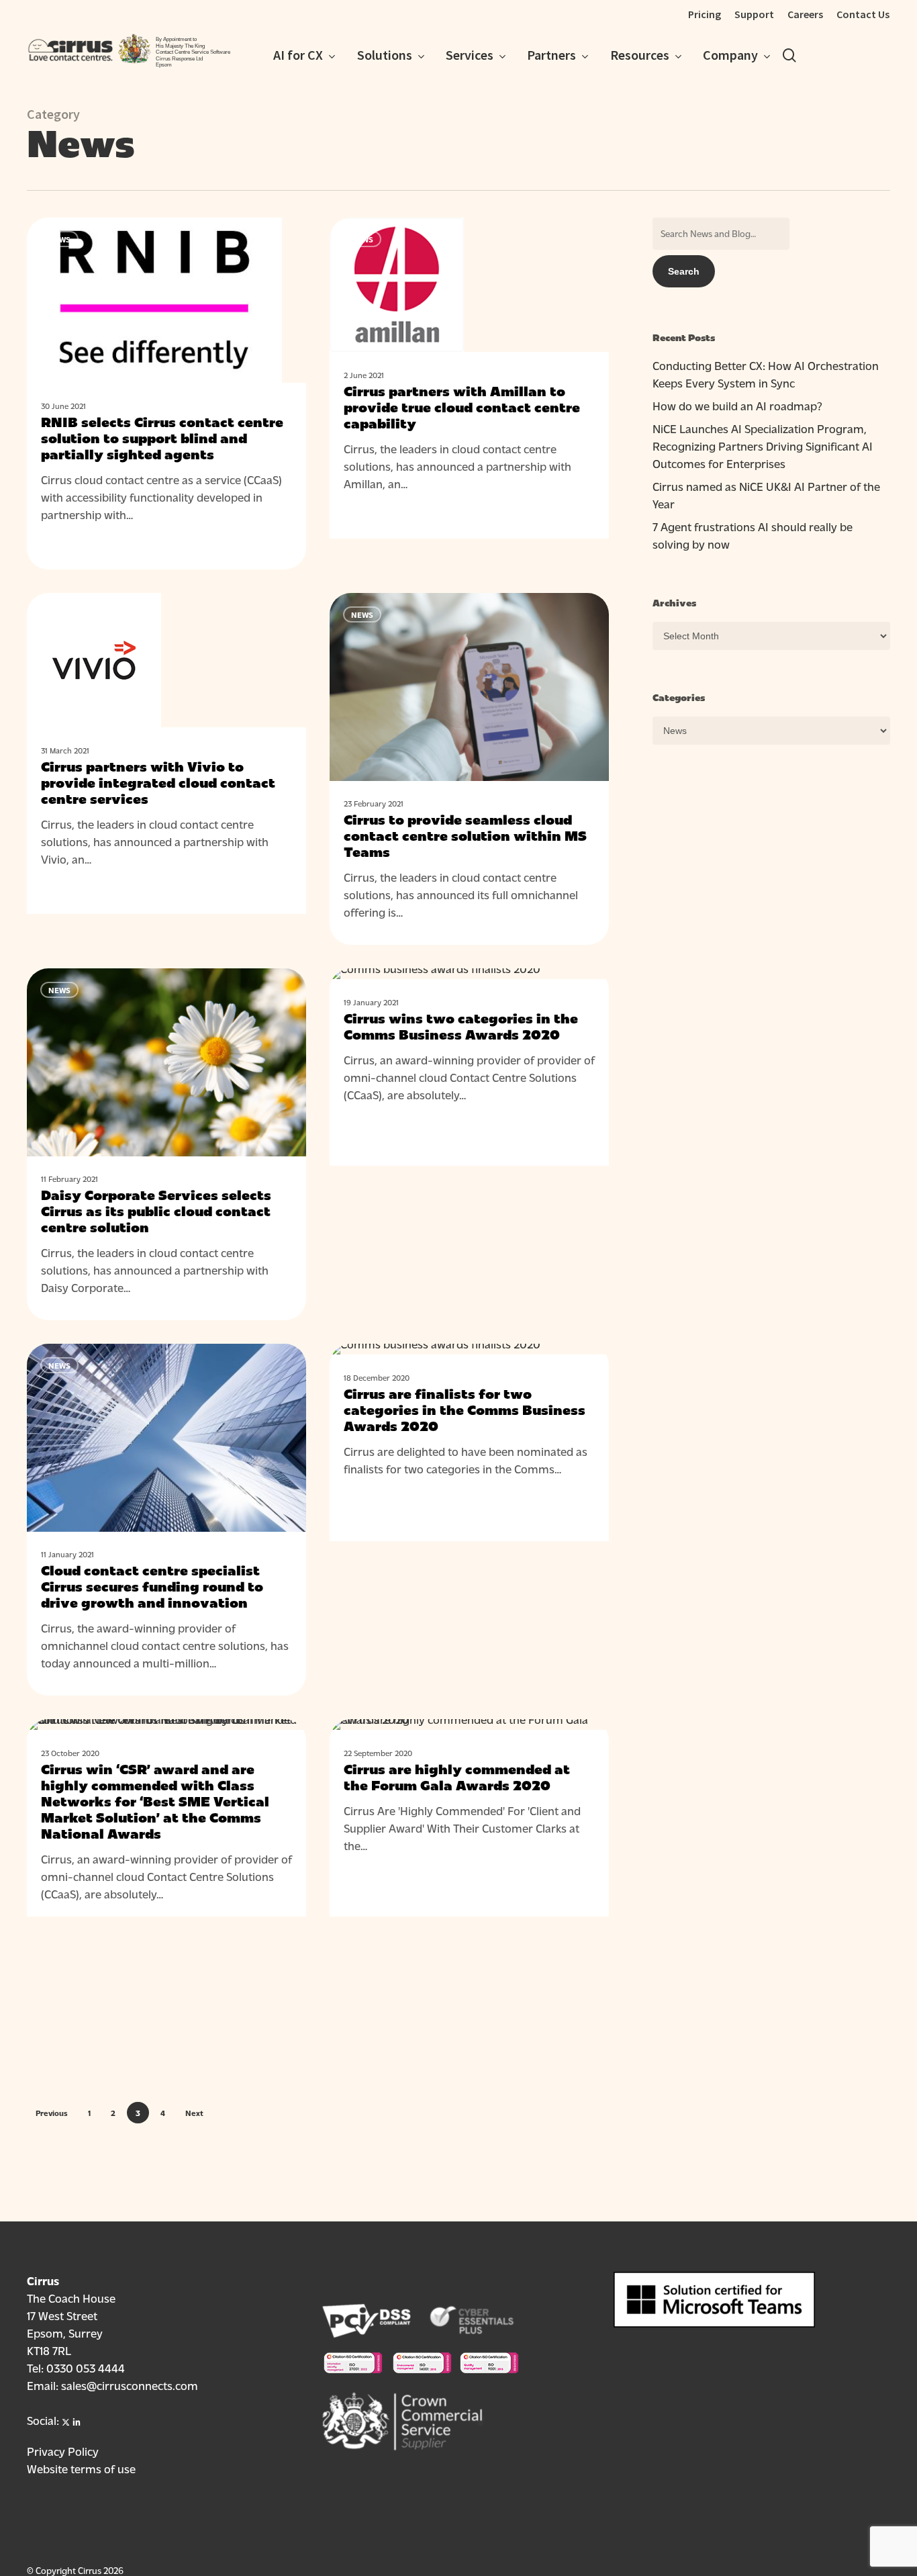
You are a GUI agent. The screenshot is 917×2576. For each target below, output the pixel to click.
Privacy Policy (63, 2451)
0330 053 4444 (86, 2367)
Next (194, 2113)
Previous (52, 2113)
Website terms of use (81, 2468)
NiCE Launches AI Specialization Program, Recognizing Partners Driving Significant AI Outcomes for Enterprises (763, 446)
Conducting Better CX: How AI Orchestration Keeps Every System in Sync (766, 374)
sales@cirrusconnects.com (130, 2385)
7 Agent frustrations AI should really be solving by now (753, 535)
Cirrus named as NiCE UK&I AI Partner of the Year (766, 495)
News (59, 239)
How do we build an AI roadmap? (737, 405)
